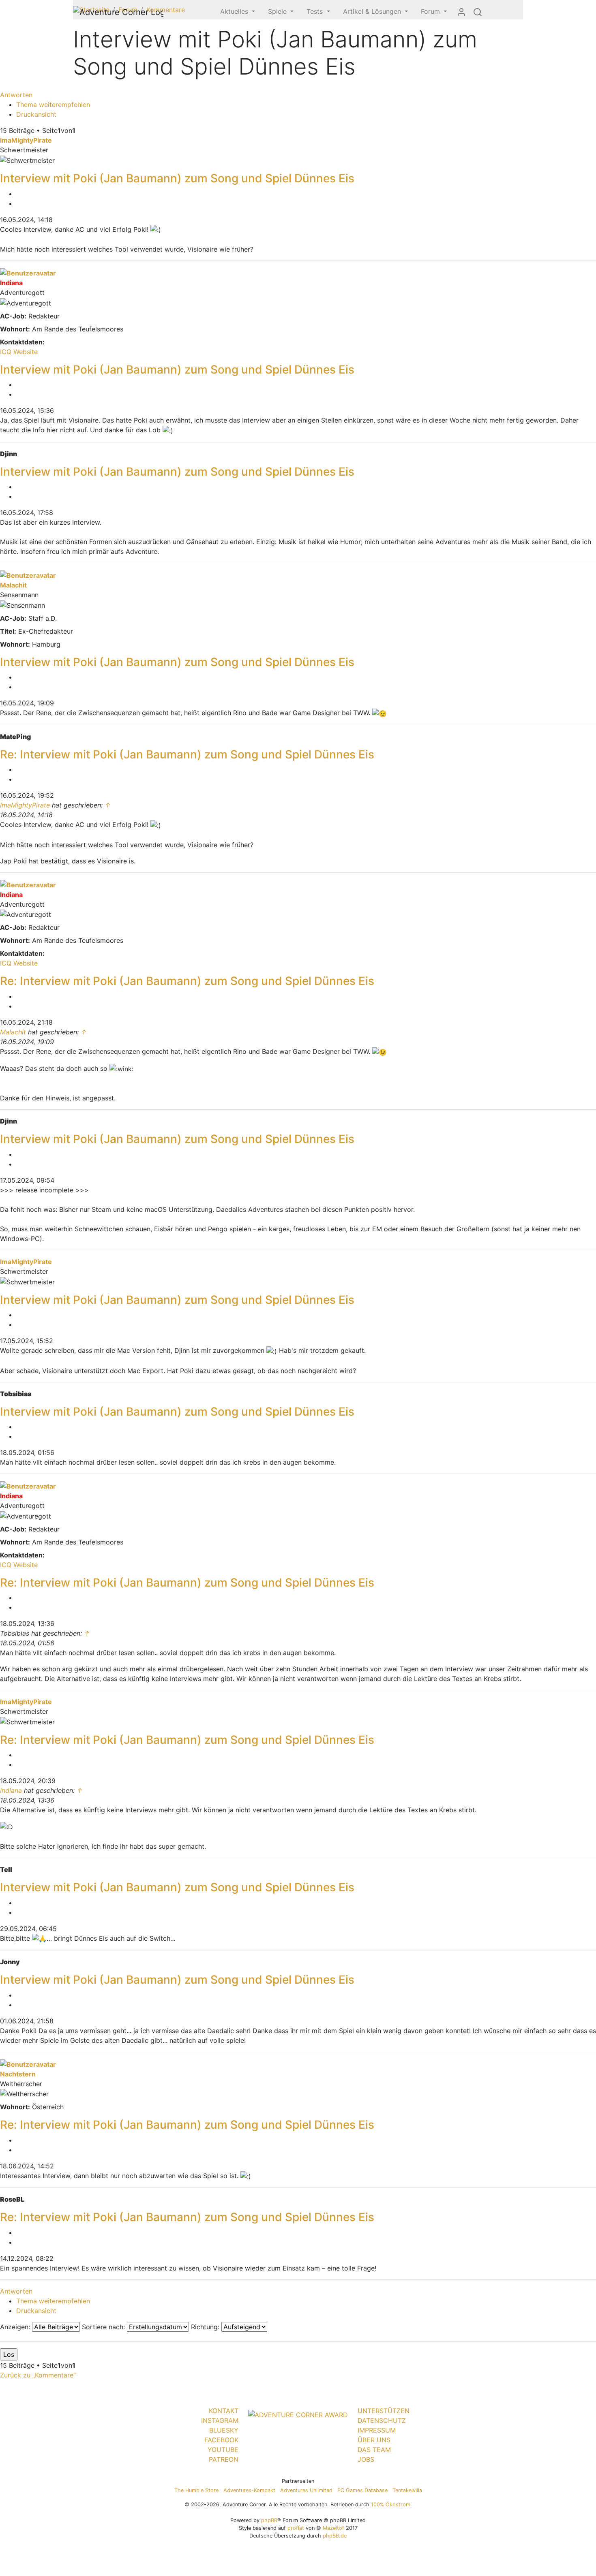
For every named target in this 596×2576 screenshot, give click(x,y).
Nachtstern (18, 2074)
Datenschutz (382, 2420)
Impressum (377, 2430)
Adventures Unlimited (306, 2490)
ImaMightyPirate (26, 140)
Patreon (224, 2459)
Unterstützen (384, 2411)
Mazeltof (333, 2528)
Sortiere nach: (104, 2327)
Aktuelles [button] (235, 11)
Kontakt (224, 2411)
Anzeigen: (16, 2327)
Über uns (374, 2440)
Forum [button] (431, 11)
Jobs (366, 2459)
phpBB (269, 2520)
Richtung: (206, 2327)
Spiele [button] (278, 11)
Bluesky (224, 2430)
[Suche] (478, 12)
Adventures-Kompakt (249, 2490)
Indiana (11, 283)
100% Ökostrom (391, 2504)
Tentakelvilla (407, 2490)
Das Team (374, 2450)
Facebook (221, 2440)
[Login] (461, 12)
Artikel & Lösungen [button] (373, 11)
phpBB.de (335, 2536)
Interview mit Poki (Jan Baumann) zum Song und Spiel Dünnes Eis (177, 178)
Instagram (220, 2420)
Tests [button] (316, 11)
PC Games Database (362, 2490)
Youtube (223, 2450)
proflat (296, 2528)
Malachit (13, 585)
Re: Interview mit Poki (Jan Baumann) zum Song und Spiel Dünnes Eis (187, 754)
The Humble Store (196, 2490)
